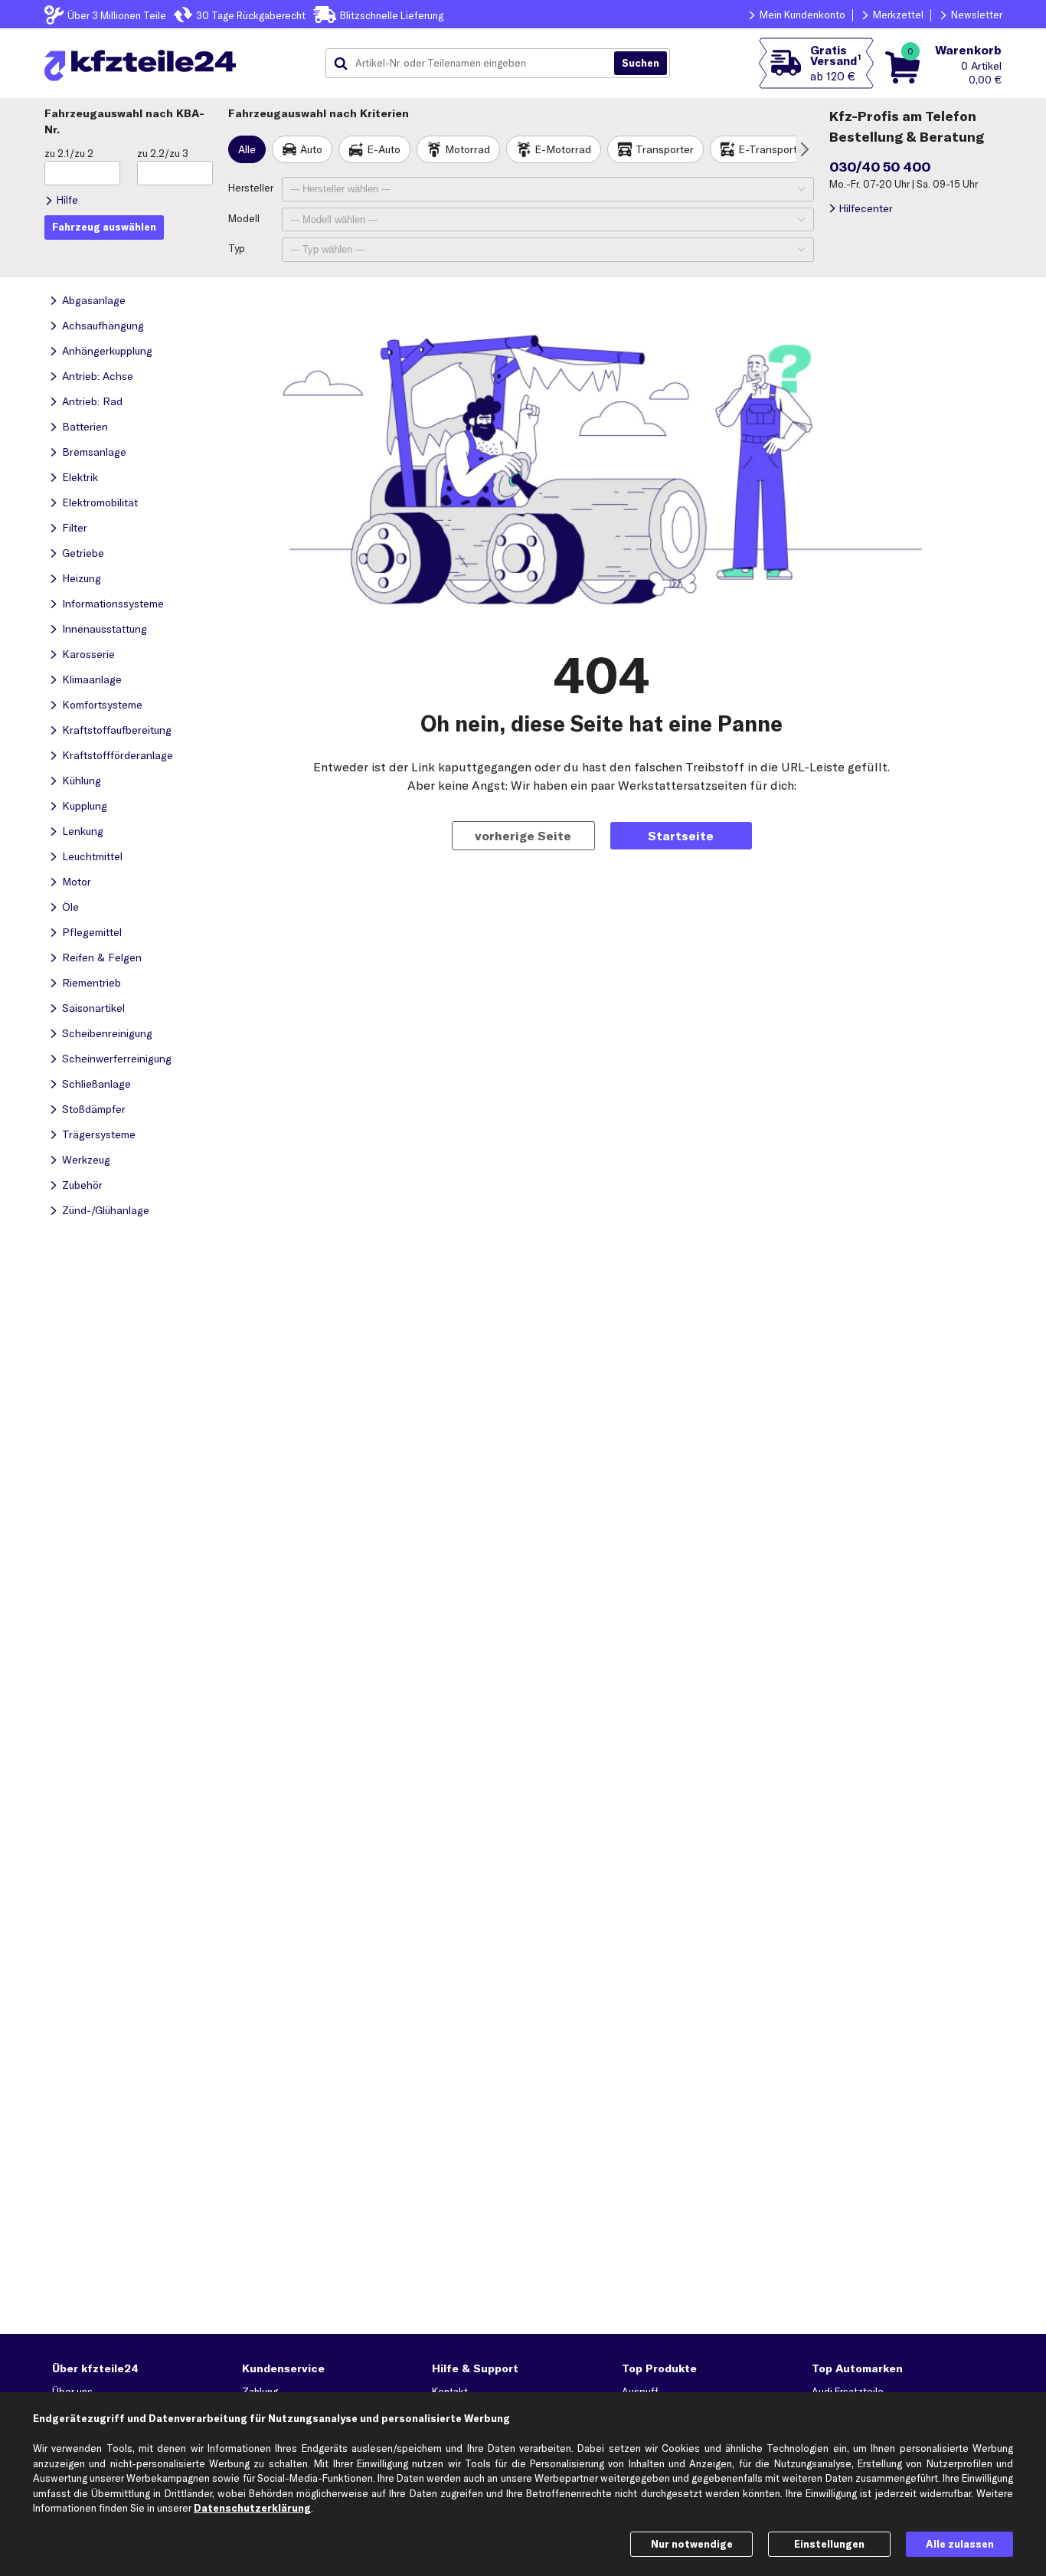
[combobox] (476, 64)
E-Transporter (773, 149)
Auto (311, 149)
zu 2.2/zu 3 (163, 153)
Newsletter (977, 15)
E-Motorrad (563, 149)
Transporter (665, 149)
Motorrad (467, 149)
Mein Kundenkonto (802, 15)
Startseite (681, 836)
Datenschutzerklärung (252, 2508)
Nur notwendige (692, 2544)
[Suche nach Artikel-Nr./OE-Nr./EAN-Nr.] (641, 64)
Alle (247, 149)
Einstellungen (829, 2544)
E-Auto (384, 149)
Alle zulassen (960, 2544)
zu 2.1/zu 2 (69, 153)
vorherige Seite (523, 836)
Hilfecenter (866, 208)
